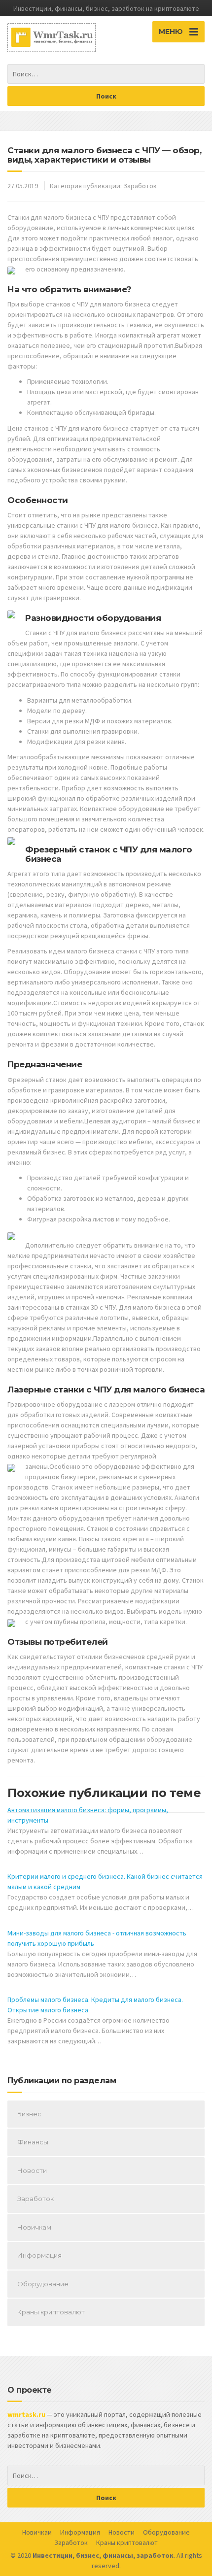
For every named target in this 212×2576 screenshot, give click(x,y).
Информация (39, 2255)
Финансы (33, 2142)
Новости (32, 2170)
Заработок (140, 186)
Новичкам (34, 2227)
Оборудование (43, 2284)
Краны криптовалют (51, 2312)
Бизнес (29, 2114)
